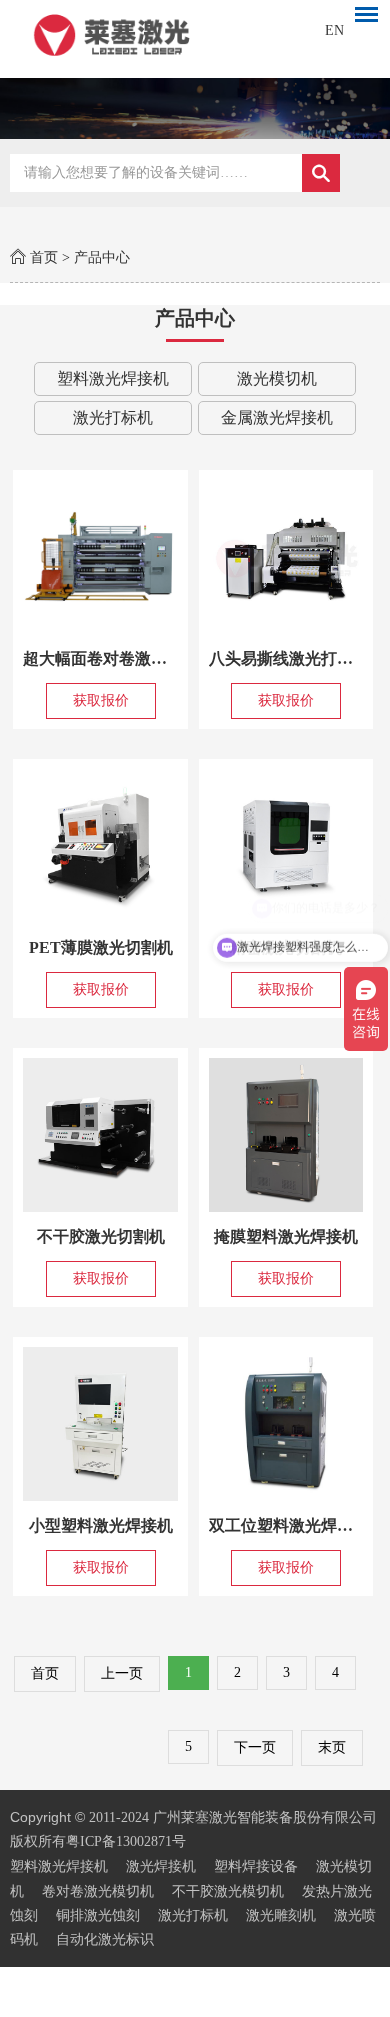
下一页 (255, 1747)
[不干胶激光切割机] (100, 1135)
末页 (332, 1747)
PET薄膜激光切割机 (101, 947)
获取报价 (101, 700)
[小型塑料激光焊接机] (100, 1424)
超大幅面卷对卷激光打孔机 (119, 658)
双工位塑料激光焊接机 (289, 1525)
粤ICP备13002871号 (126, 1841)
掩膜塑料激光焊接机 (286, 1236)
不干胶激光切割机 (101, 1236)
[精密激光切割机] (286, 846)
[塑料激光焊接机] (195, 34)
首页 (44, 257)
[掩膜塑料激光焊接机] (286, 1135)
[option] (195, 108)
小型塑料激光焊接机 (101, 1525)
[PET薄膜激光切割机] (100, 846)
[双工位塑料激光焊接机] (286, 1424)
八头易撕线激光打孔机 (289, 658)
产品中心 (102, 257)
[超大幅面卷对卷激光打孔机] (100, 557)
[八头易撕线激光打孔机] (286, 557)
